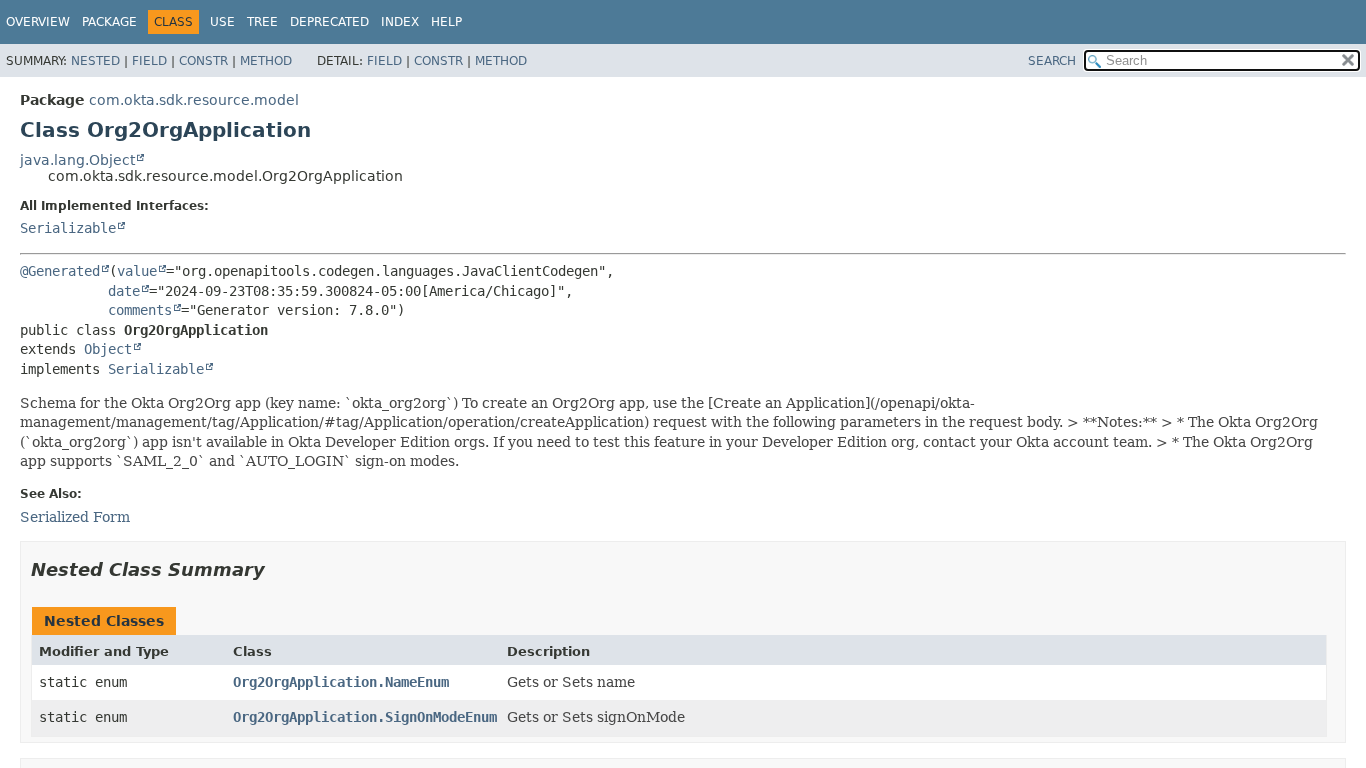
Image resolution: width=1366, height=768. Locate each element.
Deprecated (329, 22)
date (124, 291)
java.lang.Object (77, 160)
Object (108, 349)
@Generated (60, 271)
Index (400, 22)
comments (140, 310)
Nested (95, 61)
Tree (262, 22)
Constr (203, 61)
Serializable (68, 228)
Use (222, 22)
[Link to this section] (279, 569)
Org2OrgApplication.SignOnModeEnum (365, 717)
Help (446, 22)
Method (266, 61)
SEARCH (1052, 61)
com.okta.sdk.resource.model (194, 100)
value (137, 271)
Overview (38, 22)
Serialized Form (75, 517)
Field (149, 61)
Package (109, 22)
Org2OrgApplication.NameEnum (341, 682)
